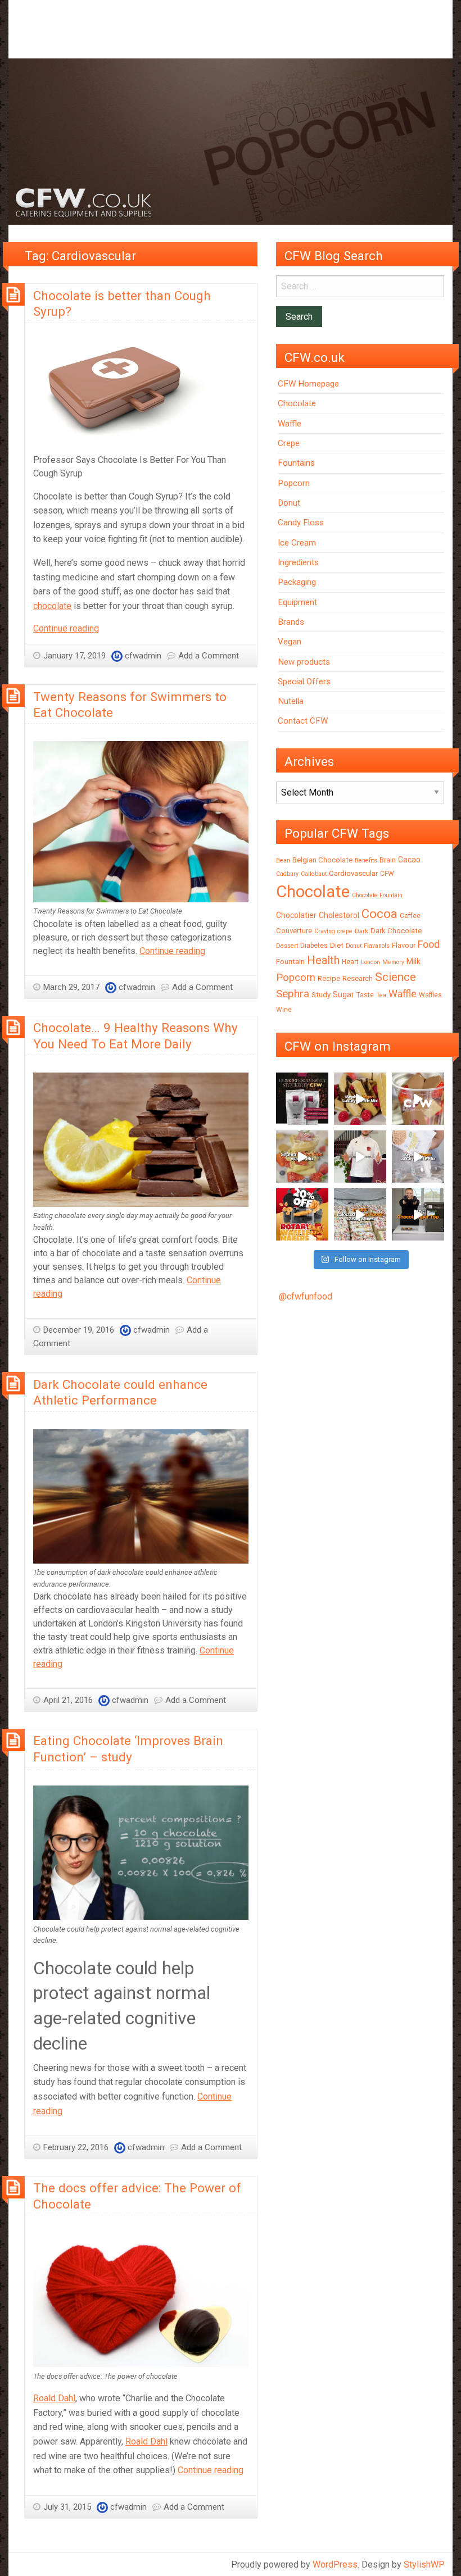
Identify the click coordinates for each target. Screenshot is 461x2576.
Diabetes (314, 946)
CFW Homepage (308, 384)
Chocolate (297, 403)
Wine (284, 1010)
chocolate (52, 606)
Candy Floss (301, 523)
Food (429, 944)
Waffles (430, 995)
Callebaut (314, 874)
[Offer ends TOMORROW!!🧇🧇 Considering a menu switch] (302, 1214)
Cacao (409, 860)
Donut (289, 503)
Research (358, 978)
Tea (381, 995)
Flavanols (377, 946)
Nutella (291, 701)
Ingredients (298, 562)
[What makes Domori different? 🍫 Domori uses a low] (360, 1157)
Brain (388, 860)
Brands (291, 622)
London (370, 962)
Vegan (290, 642)
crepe (345, 931)
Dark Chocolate (396, 931)
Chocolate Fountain (377, 895)
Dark (361, 931)
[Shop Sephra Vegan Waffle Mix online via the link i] (418, 1157)
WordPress (335, 2564)
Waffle (290, 424)
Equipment (297, 602)
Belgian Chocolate (322, 860)
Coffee (410, 916)
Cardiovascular (353, 873)
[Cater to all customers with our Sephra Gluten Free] (302, 1157)
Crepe (289, 443)
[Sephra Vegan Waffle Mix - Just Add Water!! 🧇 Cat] (360, 1099)
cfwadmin (143, 656)
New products (304, 662)
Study (321, 995)
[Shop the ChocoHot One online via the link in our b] (418, 1099)
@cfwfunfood (306, 1296)
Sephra (293, 994)
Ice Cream (297, 543)
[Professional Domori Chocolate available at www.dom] (302, 1099)
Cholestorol (339, 915)
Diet (337, 945)
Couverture (294, 931)
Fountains (296, 463)
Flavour (404, 945)
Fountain (290, 962)
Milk (413, 961)
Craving (325, 931)
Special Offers (304, 682)
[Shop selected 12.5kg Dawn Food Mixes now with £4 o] (360, 1214)
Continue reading (66, 628)
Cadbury (287, 874)
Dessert (287, 946)
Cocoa (379, 914)
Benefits (366, 860)
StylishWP (424, 2564)
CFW (387, 874)
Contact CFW (303, 721)
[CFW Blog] (231, 141)
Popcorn (294, 483)
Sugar (344, 994)
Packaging (297, 582)
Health (323, 960)
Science (396, 977)
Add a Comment (209, 656)
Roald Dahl (54, 2398)
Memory (393, 962)
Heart (350, 962)
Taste (365, 995)
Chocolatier (296, 915)
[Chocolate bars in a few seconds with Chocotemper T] (418, 1214)
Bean (283, 860)
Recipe (329, 978)
